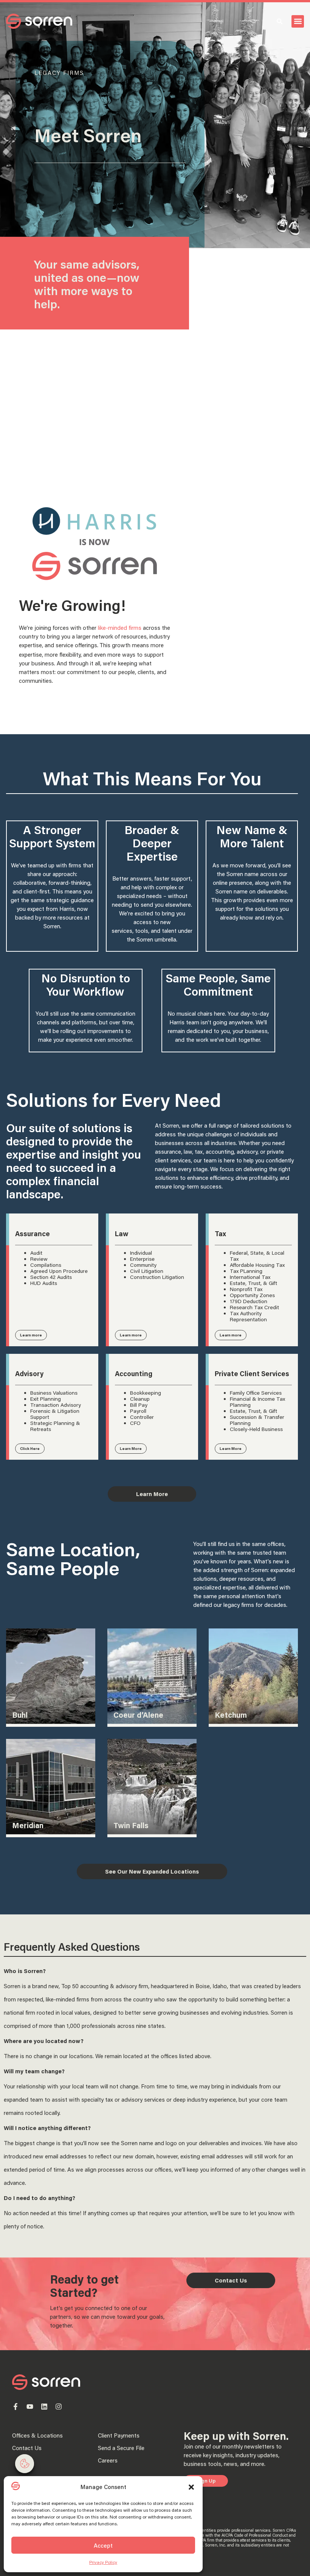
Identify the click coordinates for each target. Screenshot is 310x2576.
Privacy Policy (103, 2562)
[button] (191, 2487)
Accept (103, 2545)
